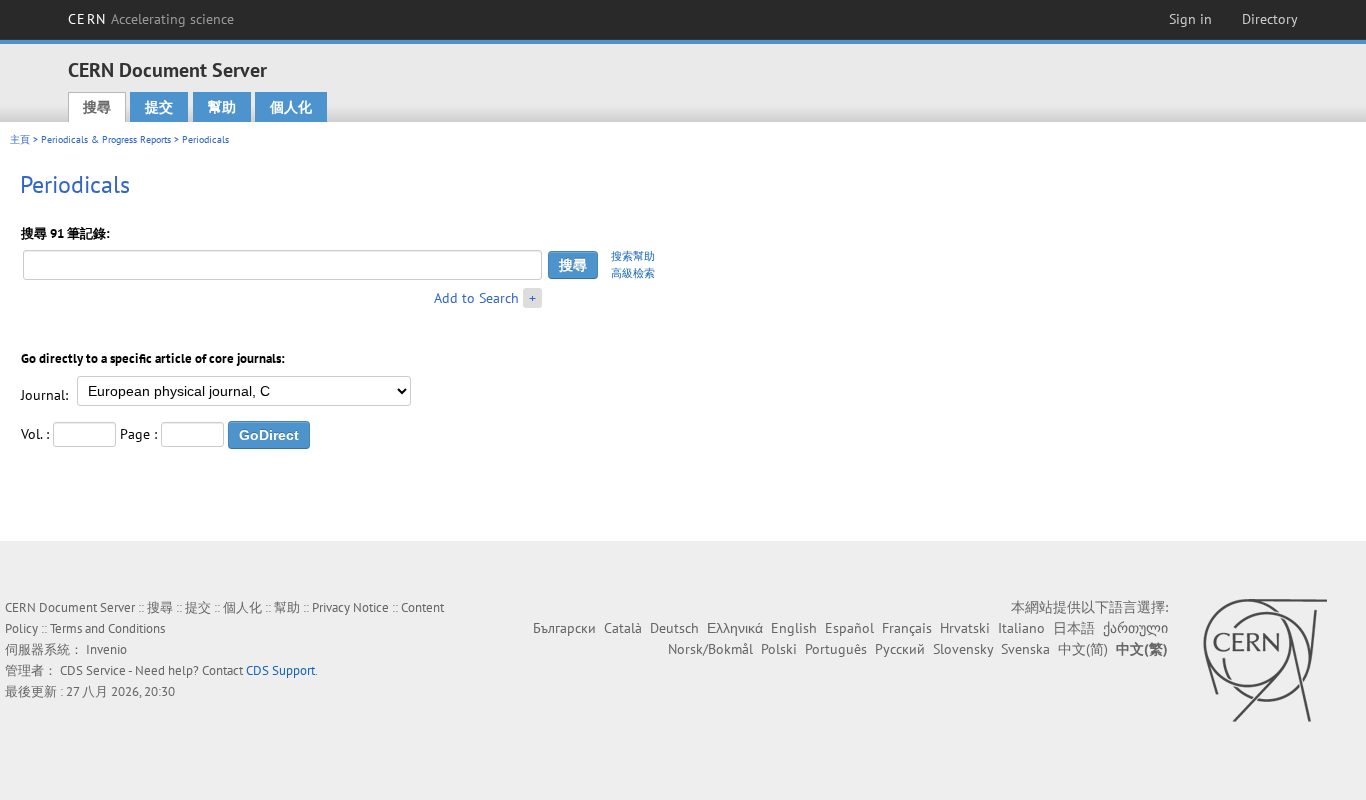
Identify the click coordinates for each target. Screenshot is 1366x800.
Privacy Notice (350, 607)
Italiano (1021, 628)
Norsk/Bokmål (710, 649)
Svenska (1025, 649)
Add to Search (476, 298)
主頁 (20, 139)
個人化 (291, 107)
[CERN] (1264, 660)
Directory (1270, 19)
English (794, 628)
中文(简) (1083, 649)
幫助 (222, 107)
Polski (779, 649)
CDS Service (93, 670)
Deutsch (674, 628)
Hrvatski (965, 628)
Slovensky (963, 649)
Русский (900, 649)
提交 (159, 107)
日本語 (1074, 628)
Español (849, 628)
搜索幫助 (633, 256)
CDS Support (280, 670)
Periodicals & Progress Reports (106, 139)
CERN (151, 19)
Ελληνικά (735, 628)
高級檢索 (633, 273)
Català (623, 628)
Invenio (106, 649)
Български (564, 628)
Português (836, 649)
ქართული (1135, 628)
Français (907, 628)
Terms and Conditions (107, 628)
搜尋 (97, 107)
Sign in (1190, 19)
